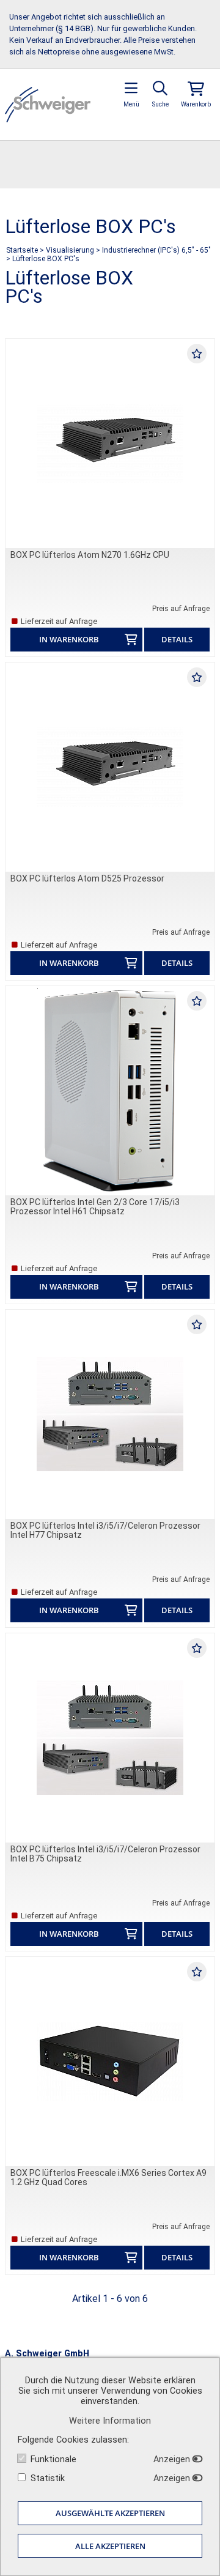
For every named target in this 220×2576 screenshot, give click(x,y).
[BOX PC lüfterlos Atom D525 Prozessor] (110, 767)
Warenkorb (196, 104)
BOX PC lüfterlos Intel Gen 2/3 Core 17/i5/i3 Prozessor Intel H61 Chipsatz (95, 1207)
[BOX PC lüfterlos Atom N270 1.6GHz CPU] (110, 444)
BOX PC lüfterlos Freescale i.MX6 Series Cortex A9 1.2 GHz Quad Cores (108, 2177)
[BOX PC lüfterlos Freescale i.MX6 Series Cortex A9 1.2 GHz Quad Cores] (110, 2062)
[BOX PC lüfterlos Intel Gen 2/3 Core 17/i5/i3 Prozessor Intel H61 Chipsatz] (110, 1091)
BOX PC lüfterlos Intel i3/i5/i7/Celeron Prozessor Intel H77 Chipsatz (105, 1530)
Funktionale (53, 2459)
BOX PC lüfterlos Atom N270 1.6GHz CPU (90, 555)
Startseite (22, 250)
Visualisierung (70, 250)
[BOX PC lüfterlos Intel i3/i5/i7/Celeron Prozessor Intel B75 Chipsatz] (110, 1738)
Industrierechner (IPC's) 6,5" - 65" (156, 250)
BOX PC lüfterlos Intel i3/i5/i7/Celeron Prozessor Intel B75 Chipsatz (105, 1854)
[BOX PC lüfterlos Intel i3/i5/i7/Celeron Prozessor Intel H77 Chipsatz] (110, 1414)
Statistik (48, 2478)
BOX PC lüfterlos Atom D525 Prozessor (87, 878)
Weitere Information (110, 2421)
